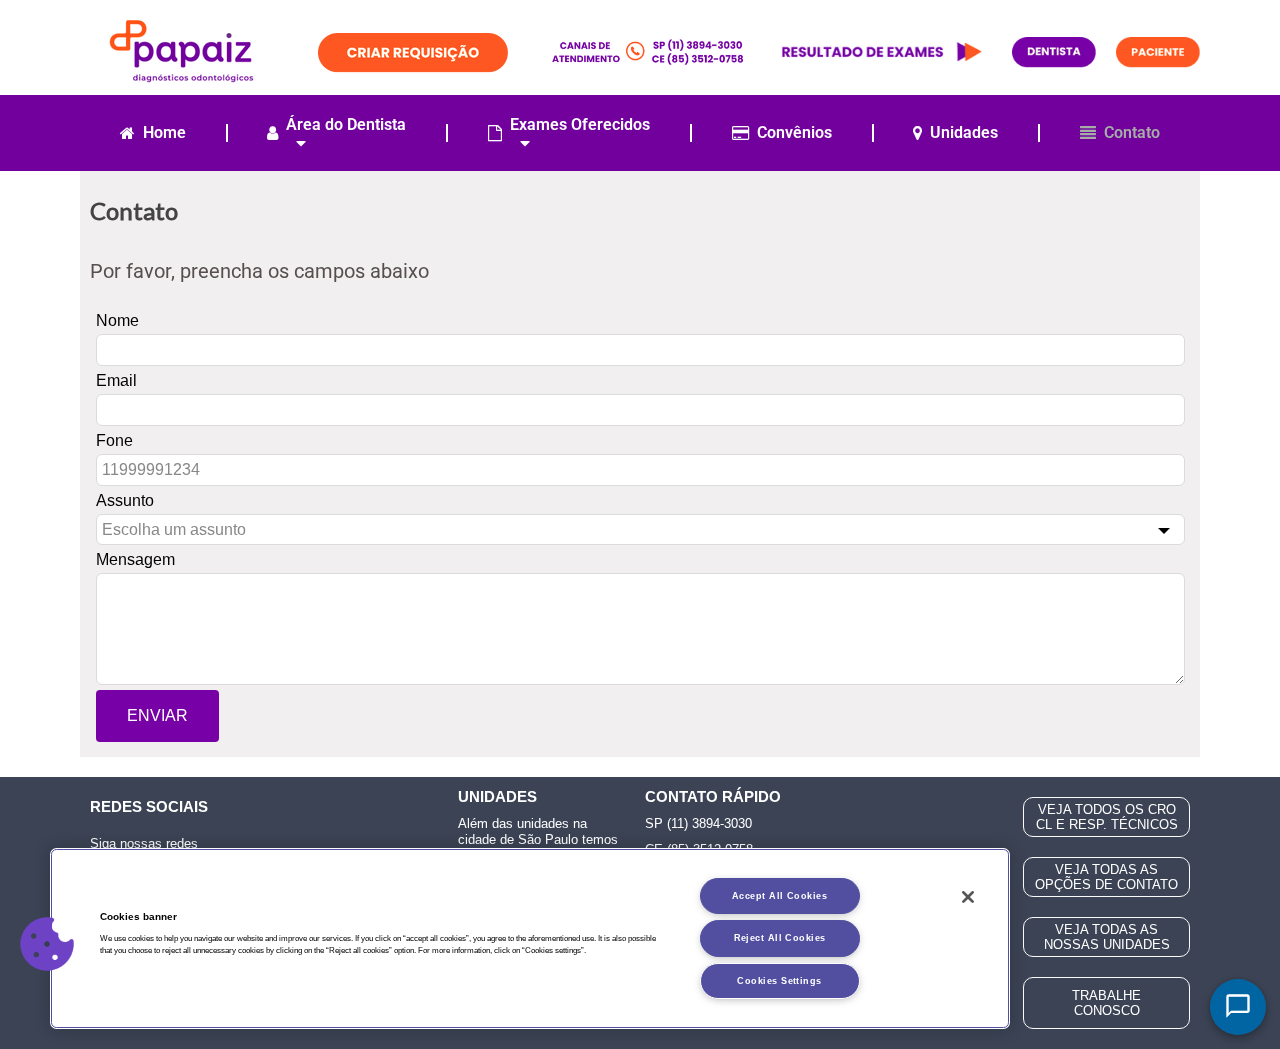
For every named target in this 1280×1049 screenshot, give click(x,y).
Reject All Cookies (780, 938)
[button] (47, 944)
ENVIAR (157, 715)
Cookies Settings (779, 981)
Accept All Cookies (779, 896)
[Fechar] (968, 897)
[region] (530, 938)
